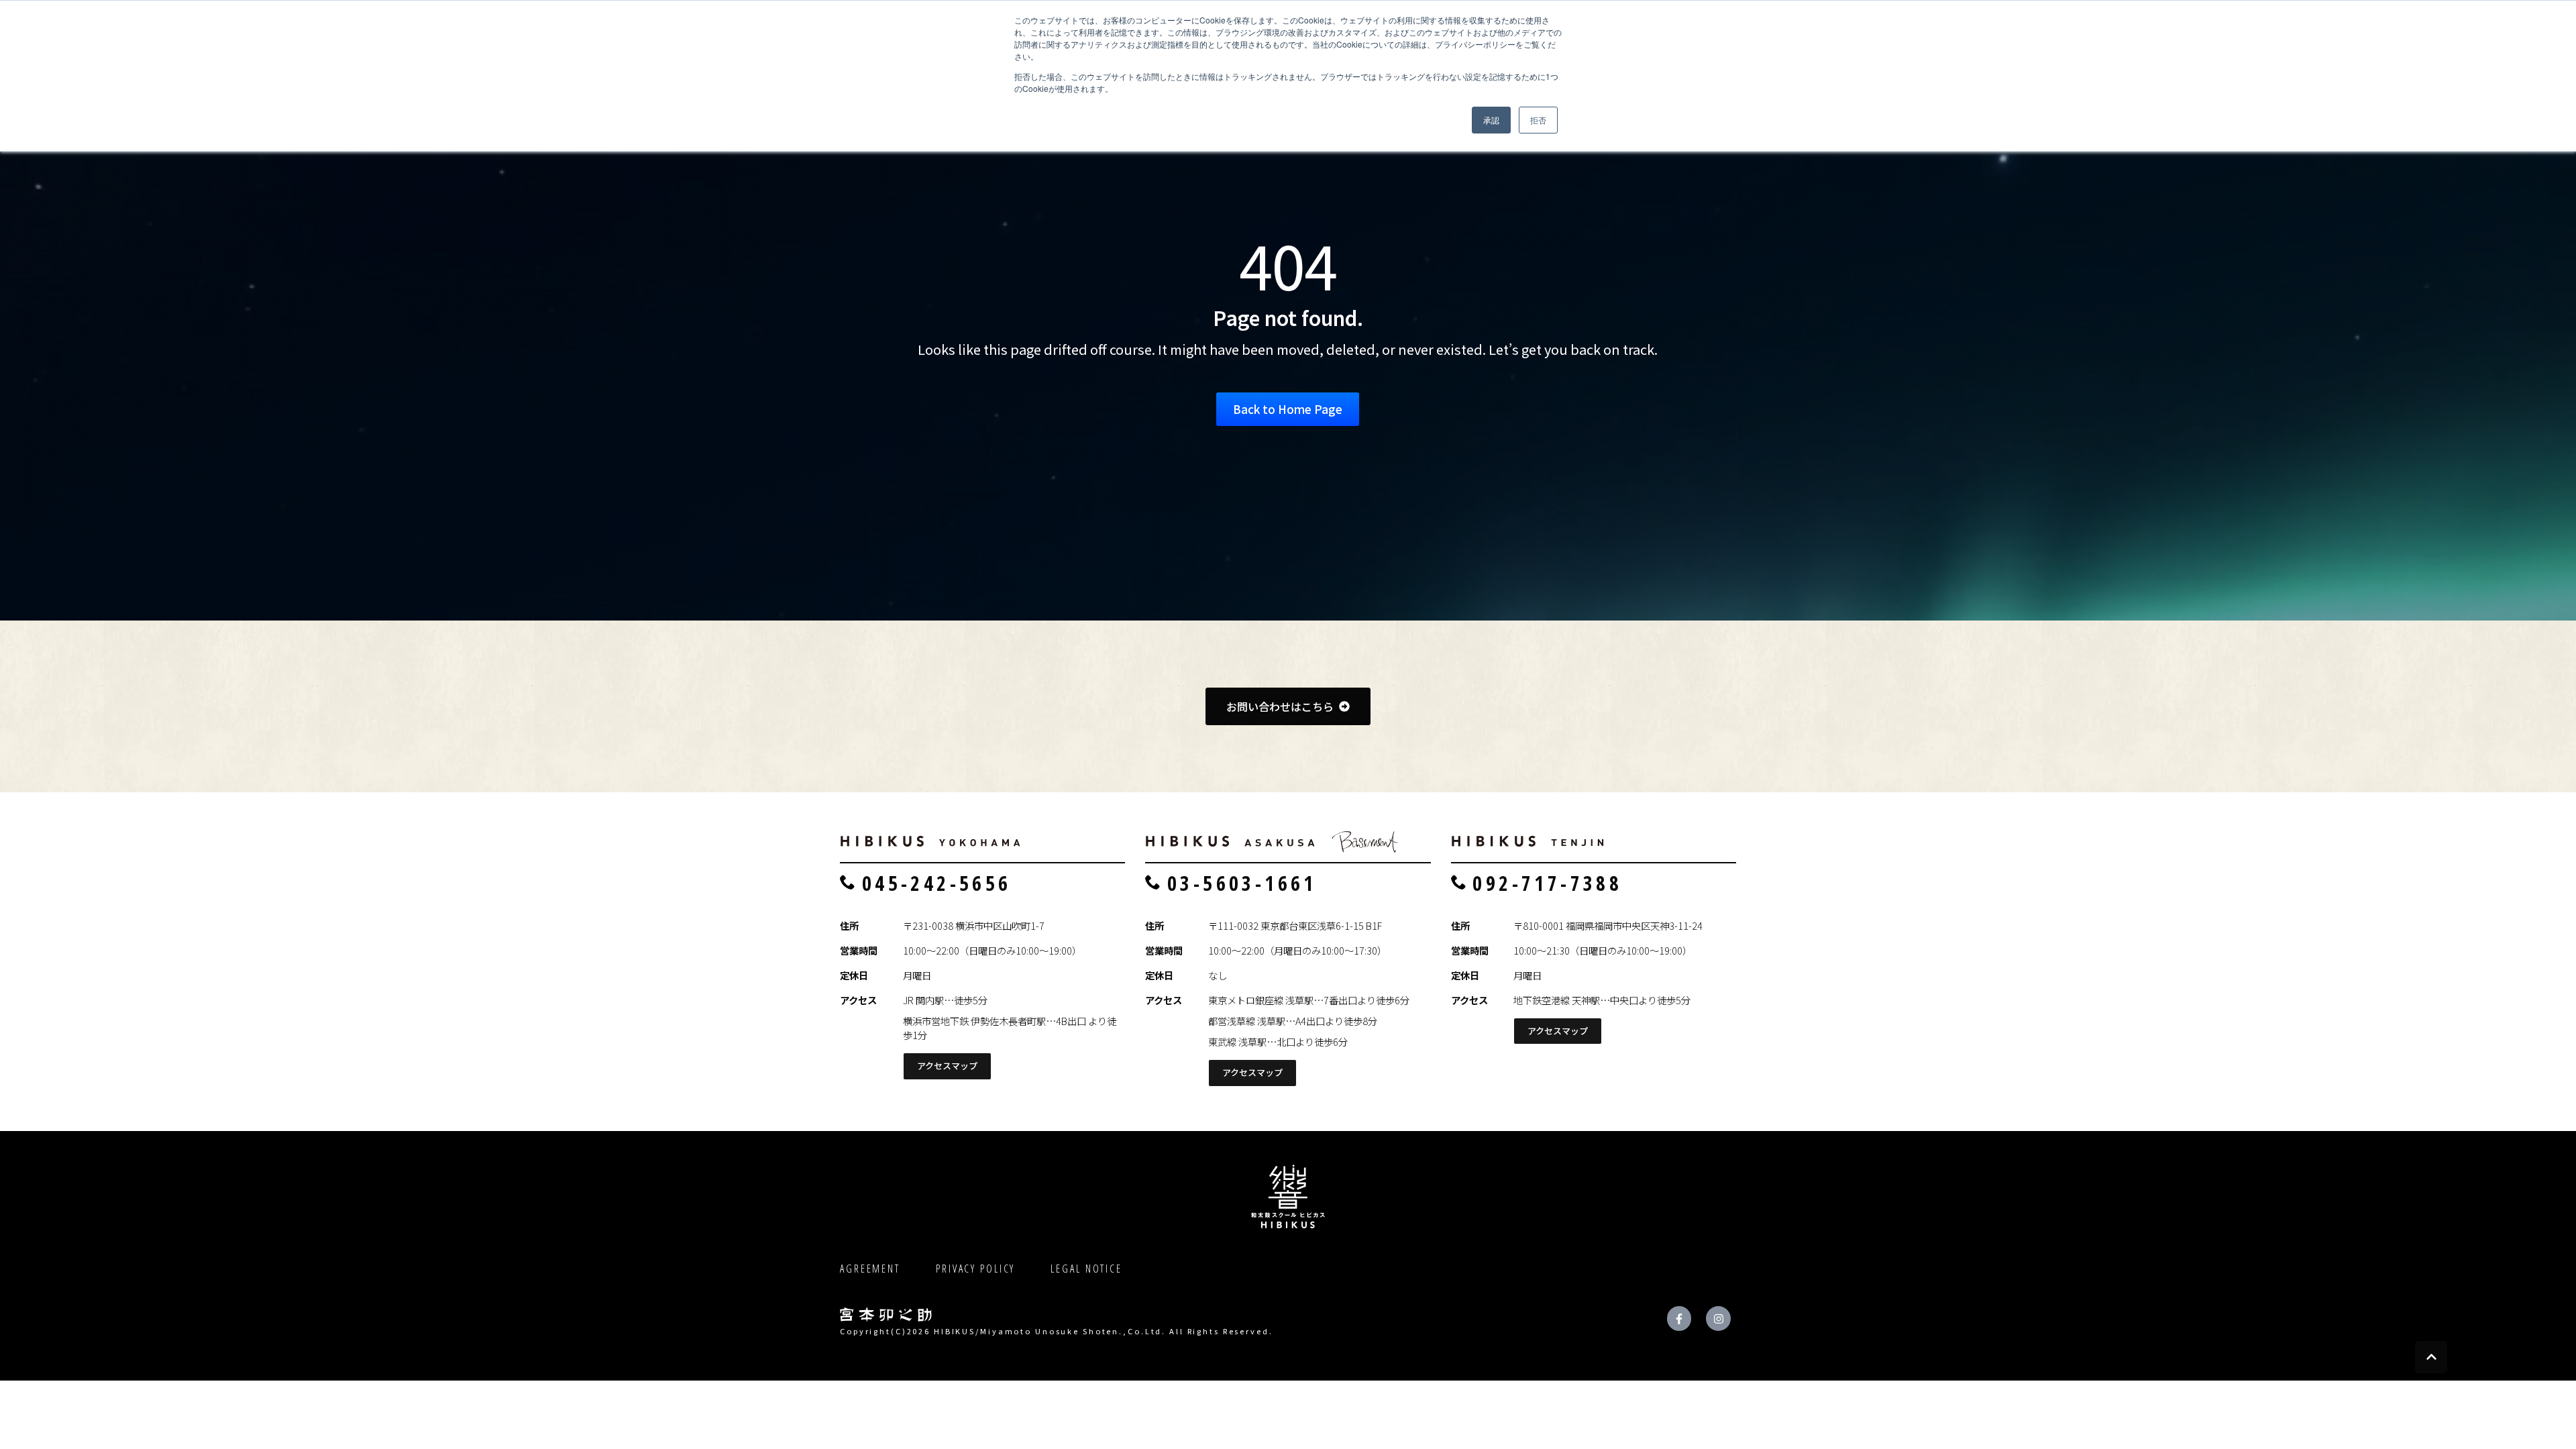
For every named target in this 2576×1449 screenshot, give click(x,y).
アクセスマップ (947, 1066)
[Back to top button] (2431, 1357)
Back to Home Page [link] (1288, 409)
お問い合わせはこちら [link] (1280, 706)
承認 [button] (1491, 120)
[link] (931, 835)
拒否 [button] (1538, 120)
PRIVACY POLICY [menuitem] (975, 1269)
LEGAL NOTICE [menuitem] (1086, 1269)
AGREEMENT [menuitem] (870, 1269)
